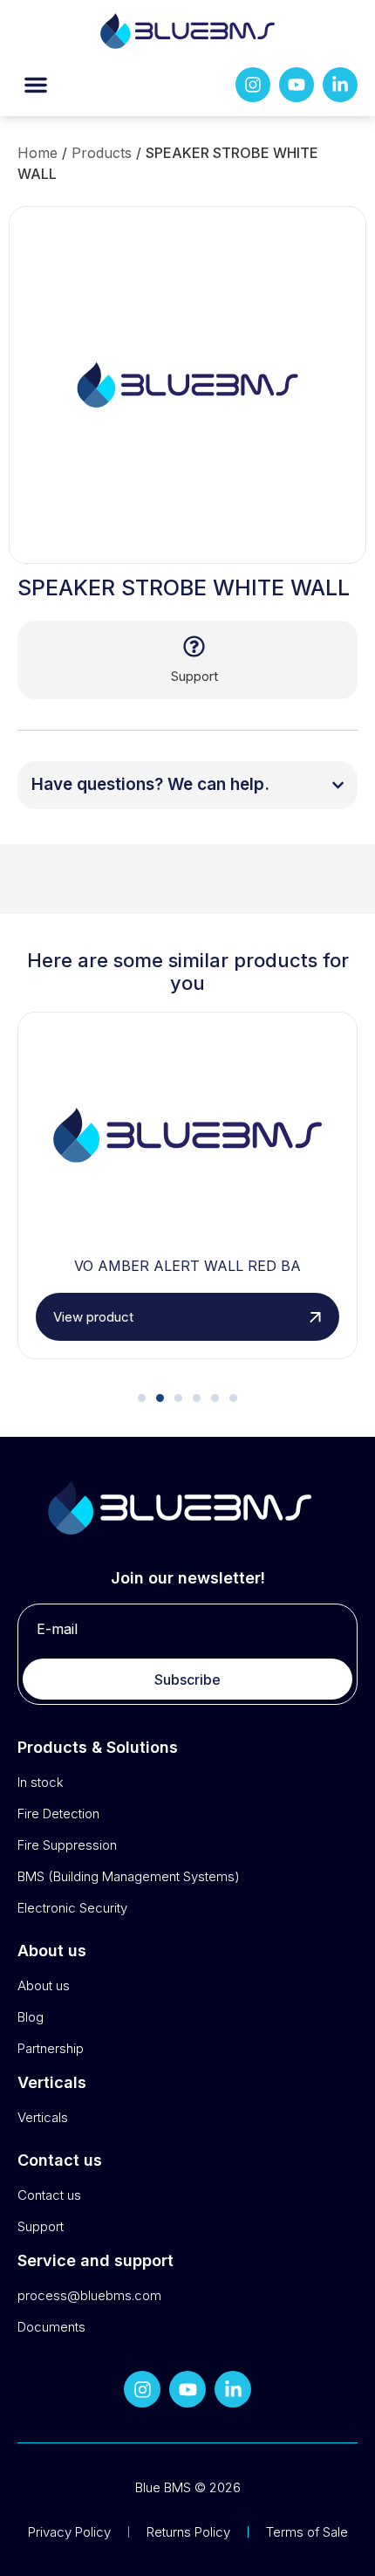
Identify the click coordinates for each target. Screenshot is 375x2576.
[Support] (194, 646)
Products (102, 153)
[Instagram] (253, 85)
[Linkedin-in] (340, 85)
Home (37, 153)
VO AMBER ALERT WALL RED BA (187, 1266)
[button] (36, 85)
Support (194, 676)
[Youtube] (297, 85)
